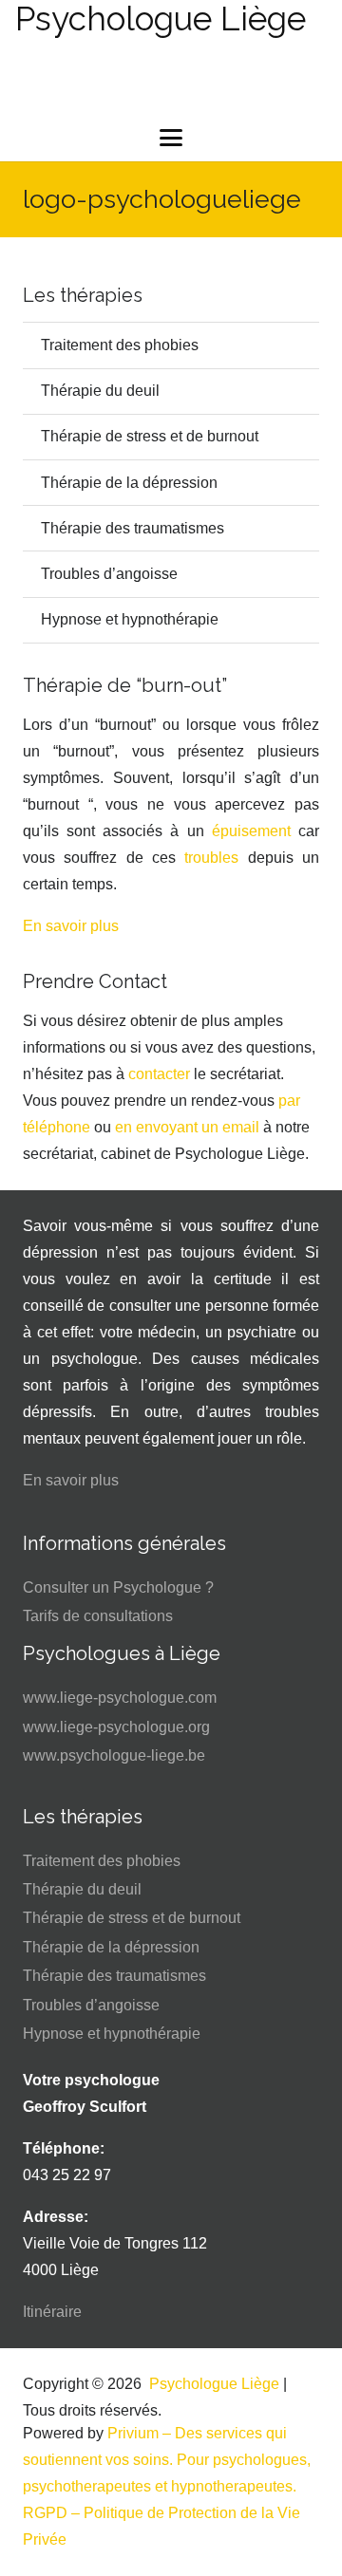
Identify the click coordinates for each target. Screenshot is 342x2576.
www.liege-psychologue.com (120, 1698)
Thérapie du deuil (100, 391)
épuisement (251, 831)
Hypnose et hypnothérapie (130, 619)
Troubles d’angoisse (109, 574)
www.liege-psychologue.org (116, 1727)
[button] (171, 138)
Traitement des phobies (120, 345)
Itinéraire (52, 2312)
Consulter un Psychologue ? (118, 1587)
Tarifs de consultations (98, 1616)
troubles (211, 858)
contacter (159, 1074)
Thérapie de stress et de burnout (150, 436)
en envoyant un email (187, 1127)
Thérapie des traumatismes (133, 528)
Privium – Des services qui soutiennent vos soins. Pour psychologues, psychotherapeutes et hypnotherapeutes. (167, 2460)
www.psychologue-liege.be (114, 1755)
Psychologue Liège (214, 2384)
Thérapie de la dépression (129, 483)
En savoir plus (71, 926)
